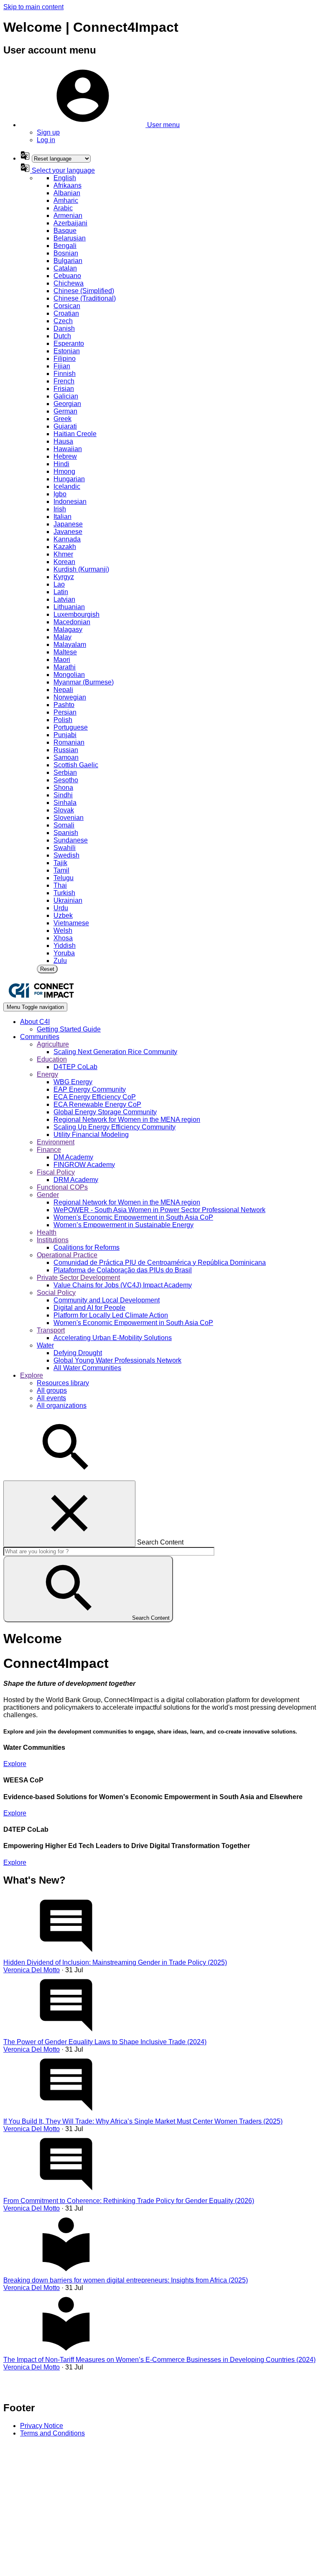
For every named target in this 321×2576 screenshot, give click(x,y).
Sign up (48, 132)
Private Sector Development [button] (78, 1278)
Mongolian (69, 675)
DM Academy (73, 1157)
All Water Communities (87, 1368)
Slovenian (69, 818)
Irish (60, 509)
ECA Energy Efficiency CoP (95, 1097)
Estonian (67, 351)
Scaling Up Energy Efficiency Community (115, 1127)
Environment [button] (56, 1142)
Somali (64, 825)
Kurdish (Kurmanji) (81, 569)
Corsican (67, 306)
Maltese (65, 652)
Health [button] (47, 1232)
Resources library (63, 1383)
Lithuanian (69, 607)
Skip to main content (33, 7)
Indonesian (70, 502)
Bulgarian (68, 261)
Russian (66, 750)
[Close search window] (69, 1514)
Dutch (62, 336)
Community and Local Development (107, 1300)
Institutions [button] (53, 1240)
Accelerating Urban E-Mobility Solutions (113, 1338)
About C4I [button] (35, 1022)
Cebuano (67, 276)
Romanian (69, 742)
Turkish (64, 893)
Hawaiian (68, 449)
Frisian (64, 389)
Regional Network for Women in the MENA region (127, 1120)
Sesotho (66, 780)
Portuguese (71, 727)
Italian (62, 517)
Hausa (63, 441)
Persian (65, 712)
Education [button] (52, 1059)
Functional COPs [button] (62, 1187)
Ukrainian (68, 900)
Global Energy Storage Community (105, 1112)
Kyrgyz (64, 577)
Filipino (65, 359)
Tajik (60, 863)
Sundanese (71, 840)
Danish (64, 328)
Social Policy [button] (56, 1293)
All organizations (62, 1405)
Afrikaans (68, 185)
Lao (59, 584)
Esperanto (69, 343)
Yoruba (64, 953)
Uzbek (63, 915)
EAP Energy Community (90, 1089)
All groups (52, 1390)
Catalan (65, 268)
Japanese (68, 524)
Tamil (61, 870)
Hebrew (65, 456)
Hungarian (69, 479)
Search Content (160, 1542)
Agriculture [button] (53, 1044)
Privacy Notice (42, 2426)
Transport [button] (51, 1330)
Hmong (64, 471)
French (64, 381)
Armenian (68, 216)
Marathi (65, 667)
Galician (66, 396)
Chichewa (69, 283)
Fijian (62, 366)
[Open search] (66, 1477)
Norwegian (70, 697)
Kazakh (65, 547)
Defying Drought (78, 1353)
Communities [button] (40, 1037)
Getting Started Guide (69, 1029)
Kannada (67, 539)
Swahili (65, 848)
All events (51, 1398)
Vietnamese (71, 923)
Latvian (64, 599)
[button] (100, 125)
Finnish (65, 374)
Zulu (60, 961)
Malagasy (68, 629)
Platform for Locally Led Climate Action (111, 1315)
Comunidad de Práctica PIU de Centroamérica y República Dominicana (160, 1262)
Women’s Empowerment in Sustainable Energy (124, 1225)
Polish (63, 720)
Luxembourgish (76, 614)
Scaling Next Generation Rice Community (115, 1052)
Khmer (63, 554)
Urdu (61, 908)
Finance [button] (49, 1150)
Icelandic (67, 486)
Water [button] (45, 1345)
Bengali (65, 246)
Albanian (67, 193)
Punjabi (65, 735)
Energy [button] (47, 1074)
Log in (46, 140)
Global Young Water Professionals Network (117, 1360)
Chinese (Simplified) (84, 291)
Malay (62, 637)
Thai (60, 885)
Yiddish (65, 946)
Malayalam (70, 645)
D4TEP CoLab (75, 1067)
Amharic (66, 200)
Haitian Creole (75, 434)
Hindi (61, 464)
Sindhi (63, 795)
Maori (62, 660)
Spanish (66, 833)
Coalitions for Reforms (87, 1247)
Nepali (63, 690)
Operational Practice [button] (67, 1255)
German (65, 411)
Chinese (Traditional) (85, 298)
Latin (61, 592)
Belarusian (70, 238)
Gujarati (65, 426)
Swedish (66, 855)
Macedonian (72, 622)
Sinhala (65, 803)
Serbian (65, 772)
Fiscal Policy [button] (56, 1172)
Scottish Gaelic (76, 765)
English (65, 178)
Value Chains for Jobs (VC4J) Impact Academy (123, 1285)
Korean (64, 562)
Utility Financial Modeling (91, 1135)
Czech (63, 321)
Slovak (64, 810)
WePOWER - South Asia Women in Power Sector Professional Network (159, 1210)
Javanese (68, 532)
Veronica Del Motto (32, 1970)
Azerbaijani (70, 223)
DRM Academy (76, 1180)
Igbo (60, 494)
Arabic (63, 208)
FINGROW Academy (84, 1165)
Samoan (66, 757)
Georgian (67, 404)
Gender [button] (48, 1195)
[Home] (41, 999)
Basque (65, 231)
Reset (47, 969)
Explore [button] (32, 1375)
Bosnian (66, 253)
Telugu (64, 878)
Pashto (64, 705)
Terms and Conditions (52, 2433)
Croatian (66, 313)
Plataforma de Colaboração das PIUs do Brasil (123, 1270)
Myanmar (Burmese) (84, 682)
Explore (15, 1764)
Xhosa (63, 938)
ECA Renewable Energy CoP (97, 1104)
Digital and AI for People (89, 1308)
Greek (62, 419)
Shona (63, 788)
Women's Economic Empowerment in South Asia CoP (133, 1217)
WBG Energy (73, 1082)
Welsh (63, 931)
